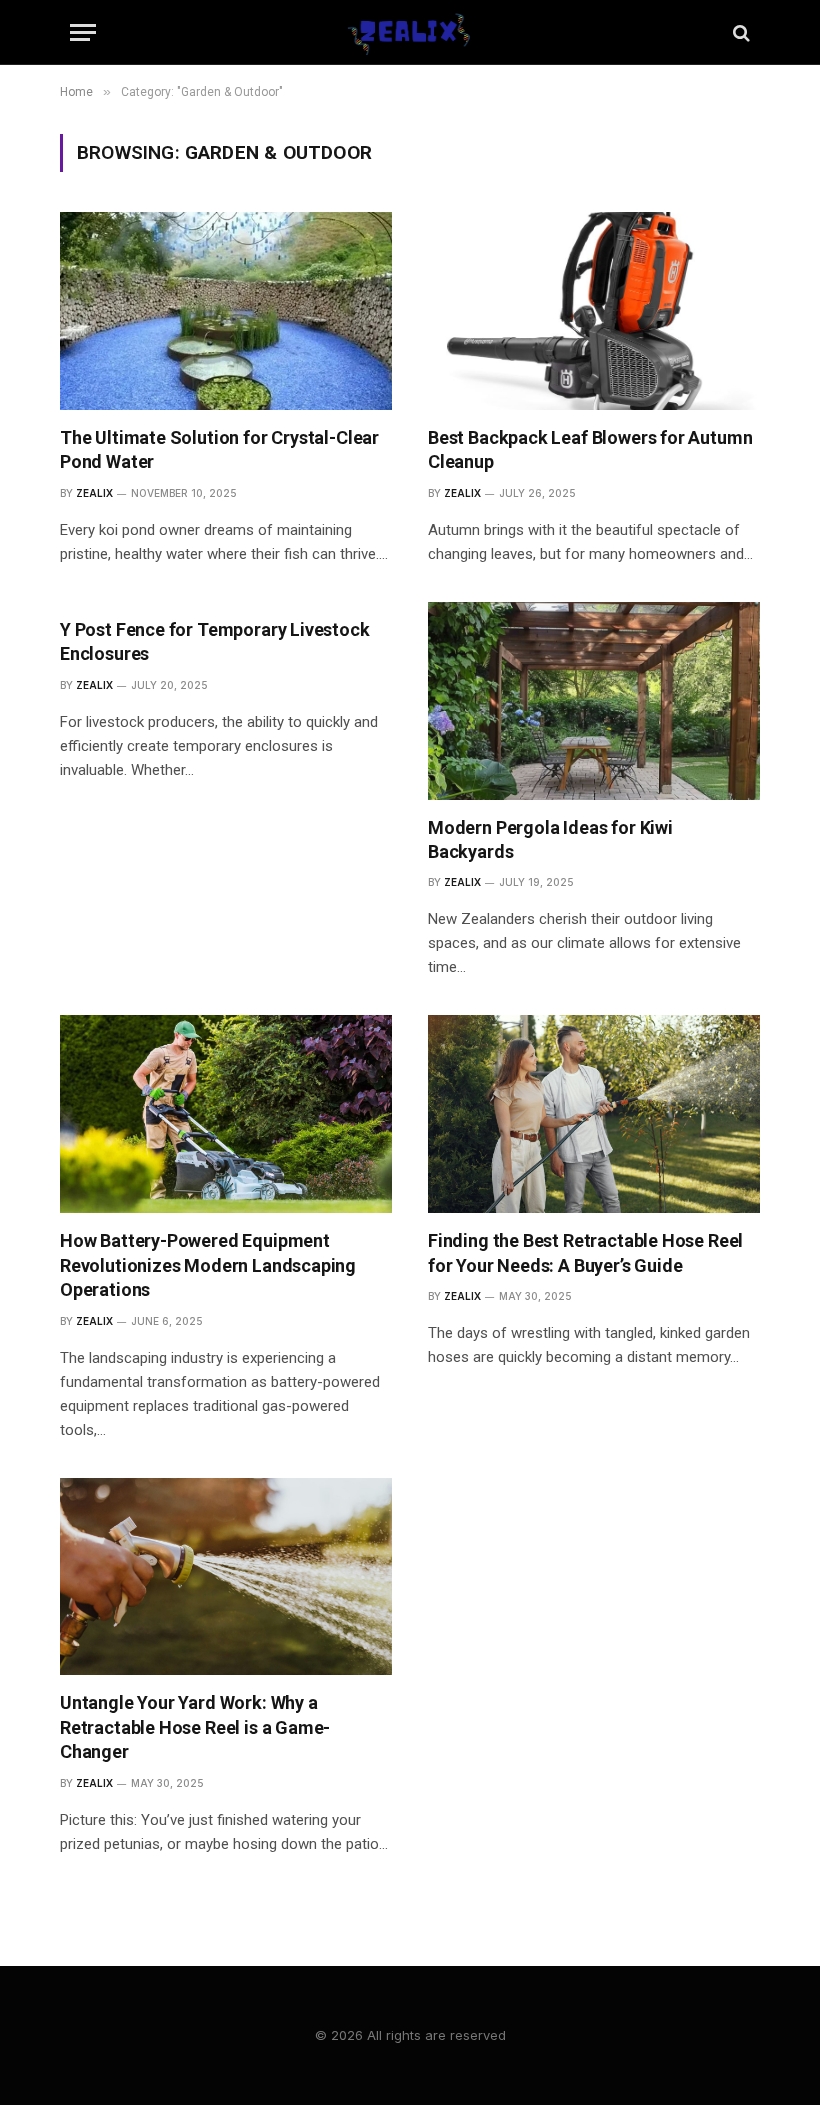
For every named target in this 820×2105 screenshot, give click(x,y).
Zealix (94, 493)
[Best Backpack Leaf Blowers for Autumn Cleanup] (594, 311)
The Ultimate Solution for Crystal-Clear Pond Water (219, 449)
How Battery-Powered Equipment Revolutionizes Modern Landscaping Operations (208, 1265)
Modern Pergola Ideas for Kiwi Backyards (550, 839)
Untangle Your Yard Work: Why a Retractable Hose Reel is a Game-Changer (195, 1727)
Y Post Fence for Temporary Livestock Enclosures (215, 641)
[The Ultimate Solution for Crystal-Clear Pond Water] (226, 311)
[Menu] (83, 32)
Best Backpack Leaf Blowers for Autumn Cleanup (590, 449)
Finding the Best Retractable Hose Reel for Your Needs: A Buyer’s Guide (585, 1252)
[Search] (739, 32)
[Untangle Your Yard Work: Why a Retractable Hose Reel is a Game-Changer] (226, 1577)
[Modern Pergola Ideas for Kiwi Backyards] (594, 701)
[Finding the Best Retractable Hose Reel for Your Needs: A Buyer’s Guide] (594, 1114)
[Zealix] (410, 32)
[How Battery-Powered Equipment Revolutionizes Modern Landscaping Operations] (226, 1114)
